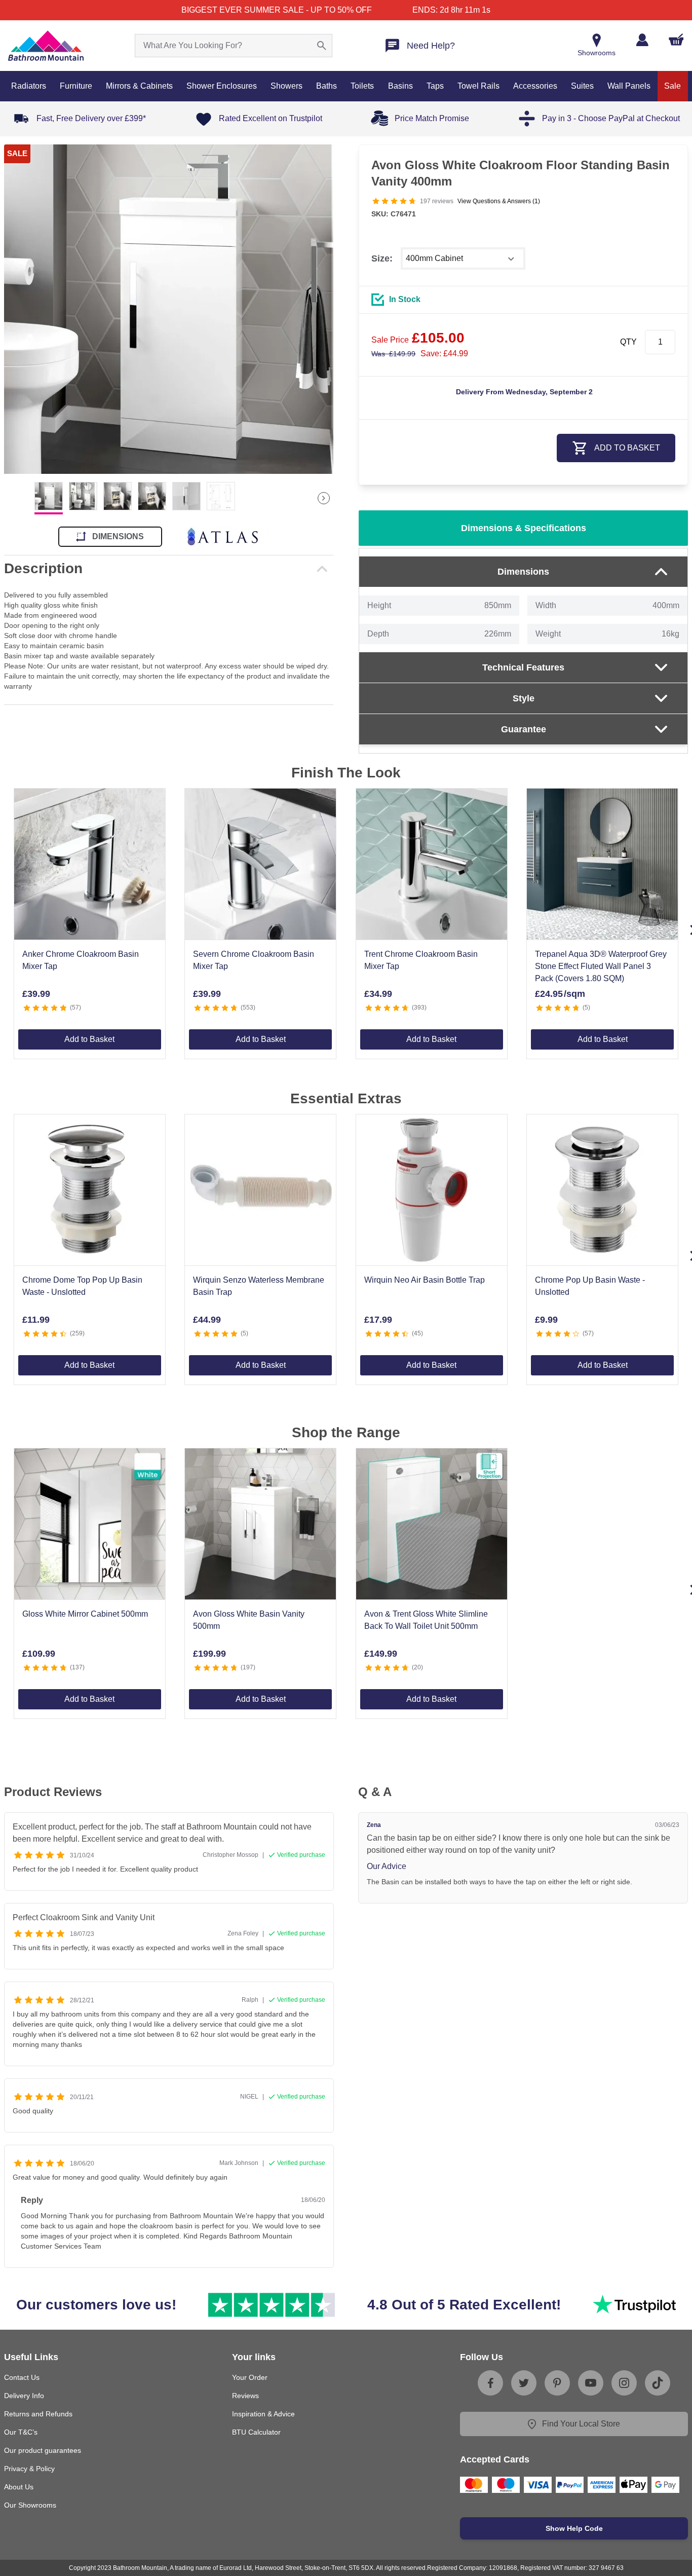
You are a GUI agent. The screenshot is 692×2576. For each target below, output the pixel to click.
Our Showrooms (30, 2505)
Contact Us (22, 2377)
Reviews (245, 2396)
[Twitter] (524, 2383)
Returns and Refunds (38, 2414)
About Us (19, 2487)
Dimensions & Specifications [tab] (524, 528)
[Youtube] (591, 2383)
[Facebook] (490, 2383)
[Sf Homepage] (46, 46)
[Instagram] (624, 2383)
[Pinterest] (557, 2383)
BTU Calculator (256, 2432)
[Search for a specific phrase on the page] (322, 46)
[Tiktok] (658, 2383)
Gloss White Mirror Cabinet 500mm (85, 1614)
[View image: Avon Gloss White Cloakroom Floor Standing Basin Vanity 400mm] (169, 309)
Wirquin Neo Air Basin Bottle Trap (425, 1280)
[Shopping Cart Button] (676, 40)
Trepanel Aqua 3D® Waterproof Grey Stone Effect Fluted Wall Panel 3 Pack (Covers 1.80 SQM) (601, 966)
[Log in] (642, 40)
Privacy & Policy (29, 2469)
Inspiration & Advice (263, 2414)
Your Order (250, 2377)
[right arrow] (324, 498)
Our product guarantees (43, 2450)
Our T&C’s (21, 2432)
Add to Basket (89, 1039)
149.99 (393, 354)
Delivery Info (24, 2396)
